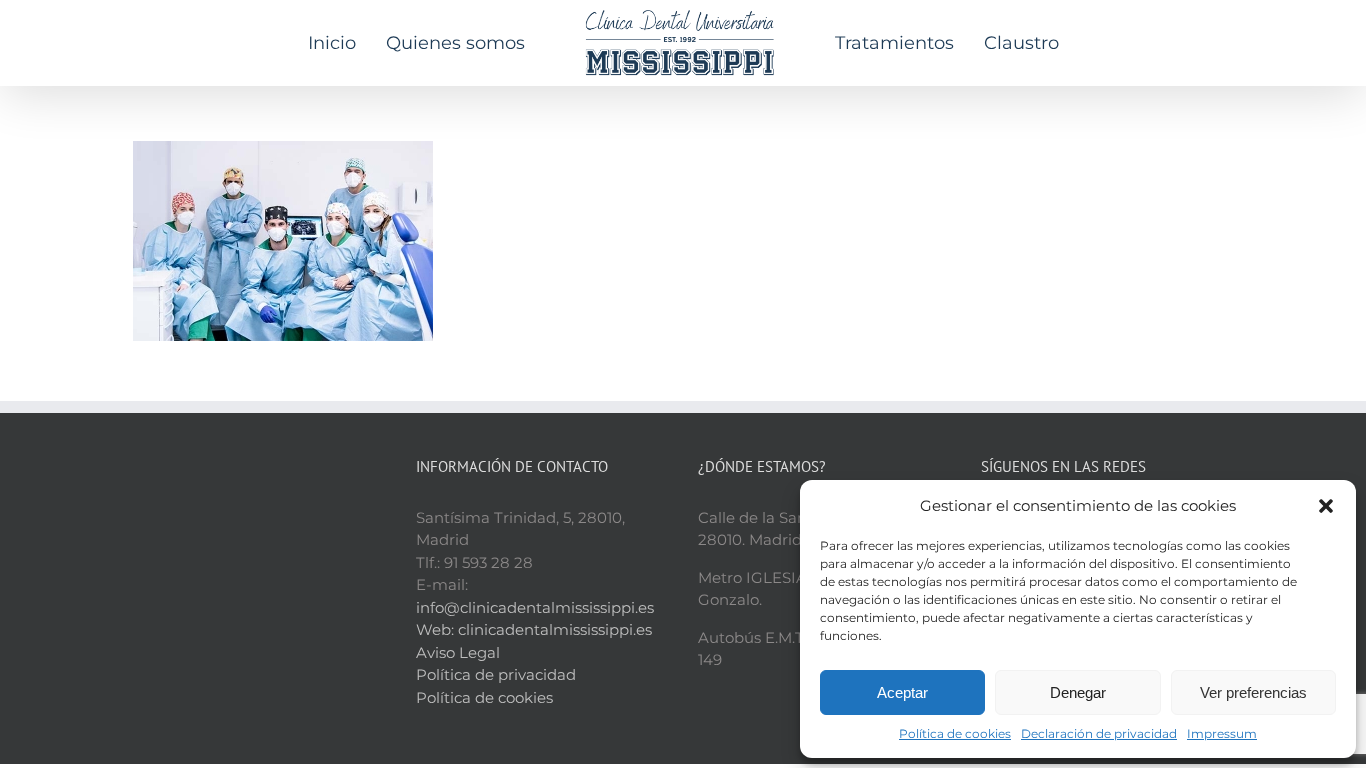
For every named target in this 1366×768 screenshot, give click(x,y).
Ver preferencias (1253, 692)
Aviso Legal (458, 652)
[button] (1326, 506)
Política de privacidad (496, 674)
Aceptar (902, 692)
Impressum (1222, 733)
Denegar (1078, 692)
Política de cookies (955, 733)
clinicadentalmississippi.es (555, 629)
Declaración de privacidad (1099, 733)
